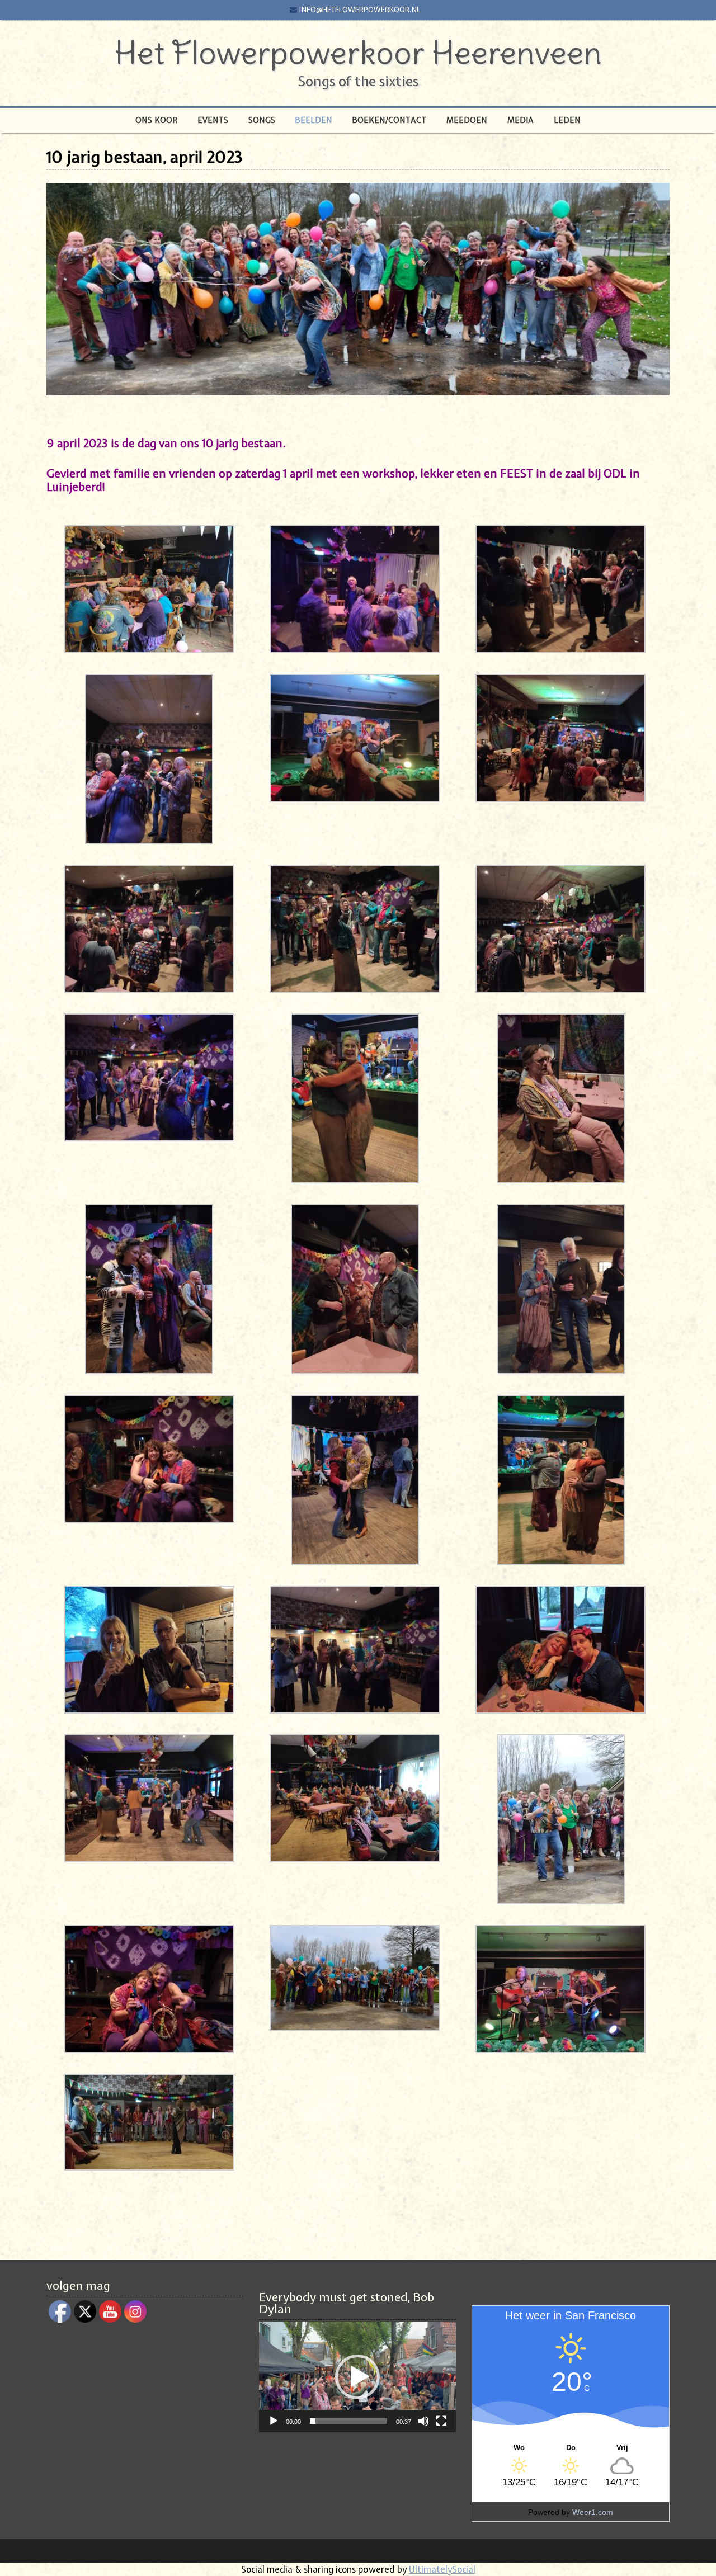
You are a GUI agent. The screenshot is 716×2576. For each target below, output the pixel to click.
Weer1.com (593, 2512)
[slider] (348, 2421)
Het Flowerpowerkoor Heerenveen (358, 53)
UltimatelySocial (442, 2569)
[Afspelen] (274, 2421)
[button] (357, 2377)
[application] (357, 2377)
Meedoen (467, 120)
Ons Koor (156, 120)
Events (213, 120)
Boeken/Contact (389, 120)
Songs (262, 120)
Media (520, 120)
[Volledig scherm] (441, 2421)
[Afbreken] (423, 2421)
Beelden (314, 120)
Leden (567, 120)
